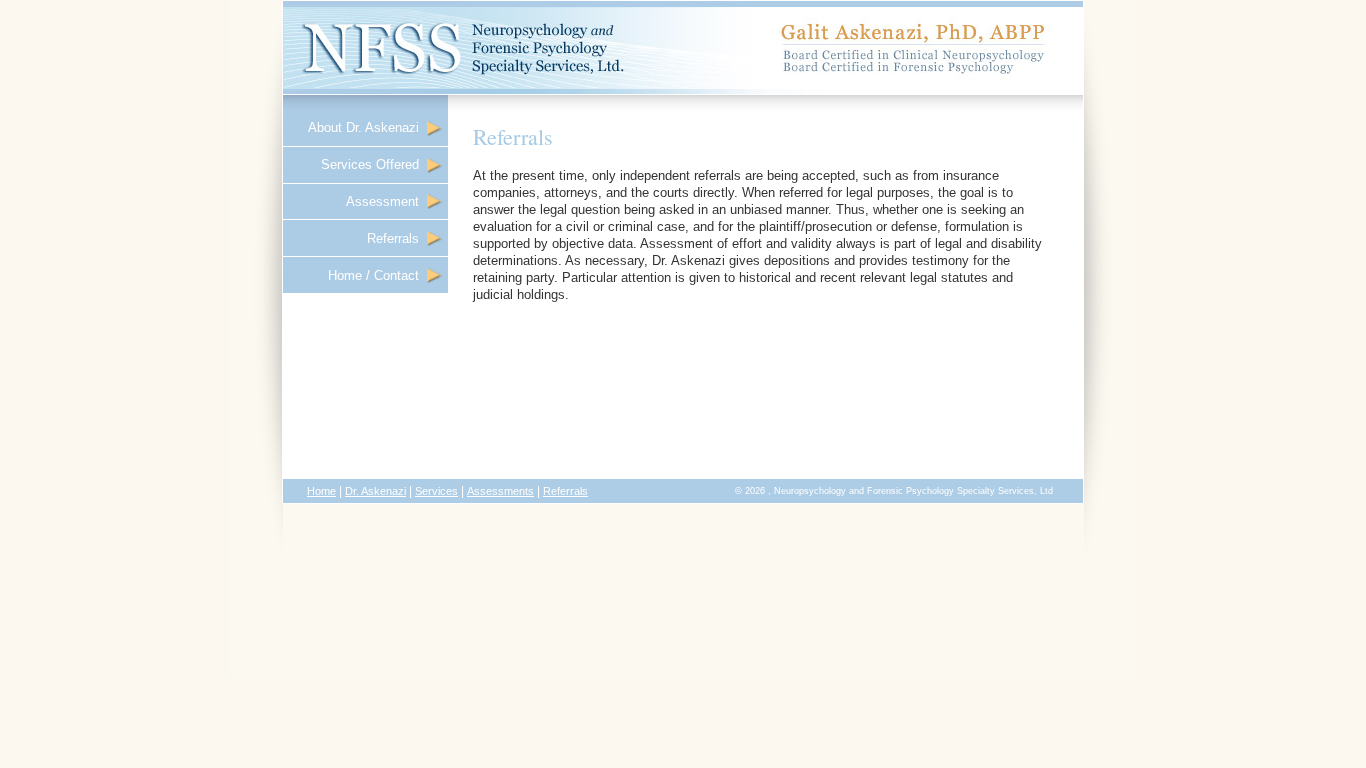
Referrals (397, 238)
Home (321, 491)
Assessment (386, 201)
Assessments (500, 491)
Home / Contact (377, 275)
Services (436, 491)
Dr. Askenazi (375, 491)
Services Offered (374, 164)
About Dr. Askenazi (367, 127)
